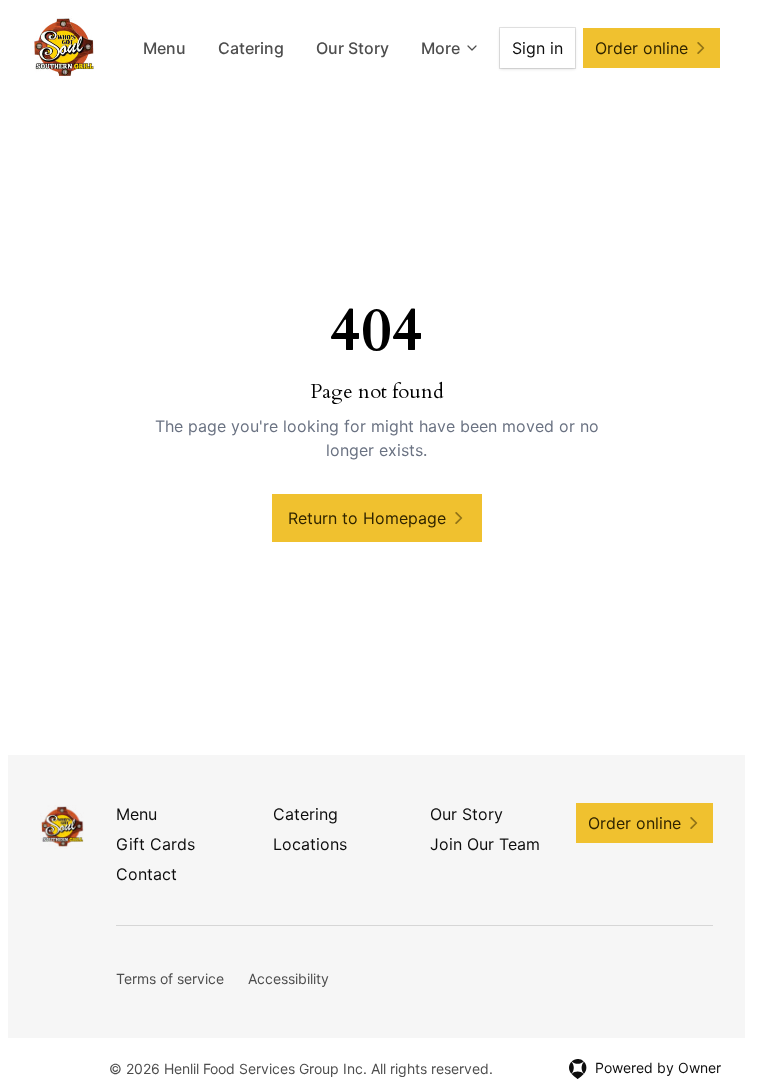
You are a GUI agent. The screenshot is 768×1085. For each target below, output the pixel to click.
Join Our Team (485, 844)
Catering (251, 48)
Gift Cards (155, 844)
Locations (310, 844)
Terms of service (170, 978)
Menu (164, 48)
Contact (146, 874)
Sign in (537, 48)
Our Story (352, 48)
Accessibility (288, 978)
